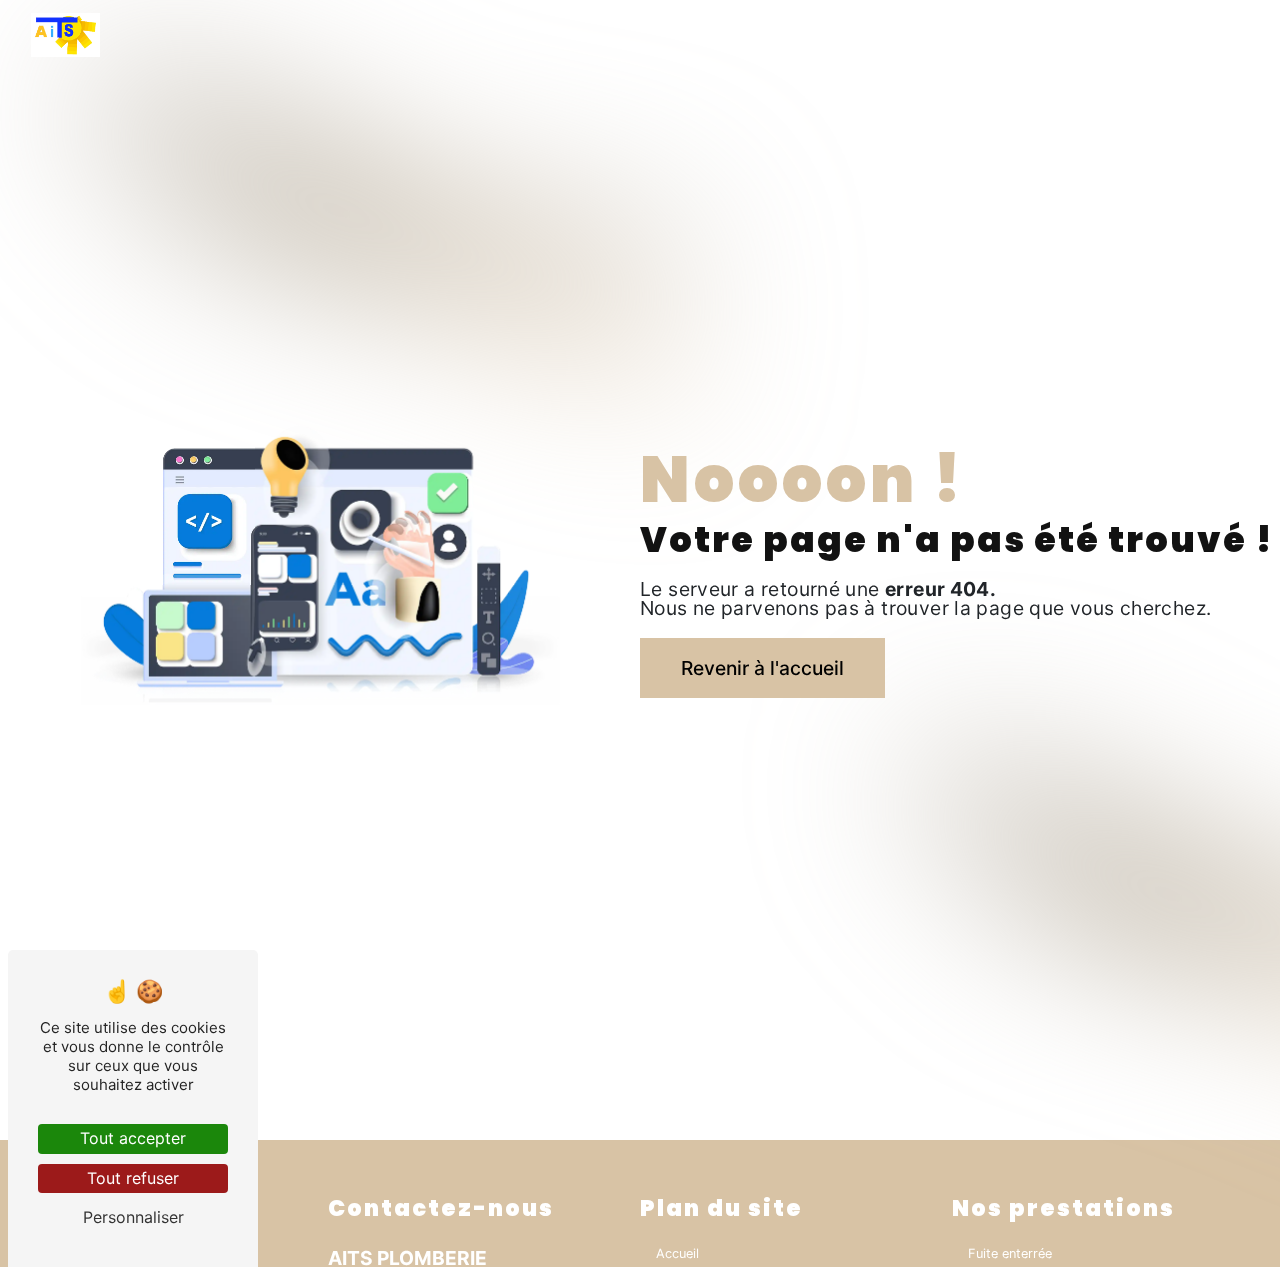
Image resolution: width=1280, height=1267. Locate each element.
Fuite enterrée (1010, 1253)
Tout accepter (133, 1138)
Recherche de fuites (921, 35)
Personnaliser (133, 1217)
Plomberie (801, 35)
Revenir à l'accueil (762, 668)
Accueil (717, 35)
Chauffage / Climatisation (1089, 35)
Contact (1223, 35)
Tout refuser (133, 1178)
